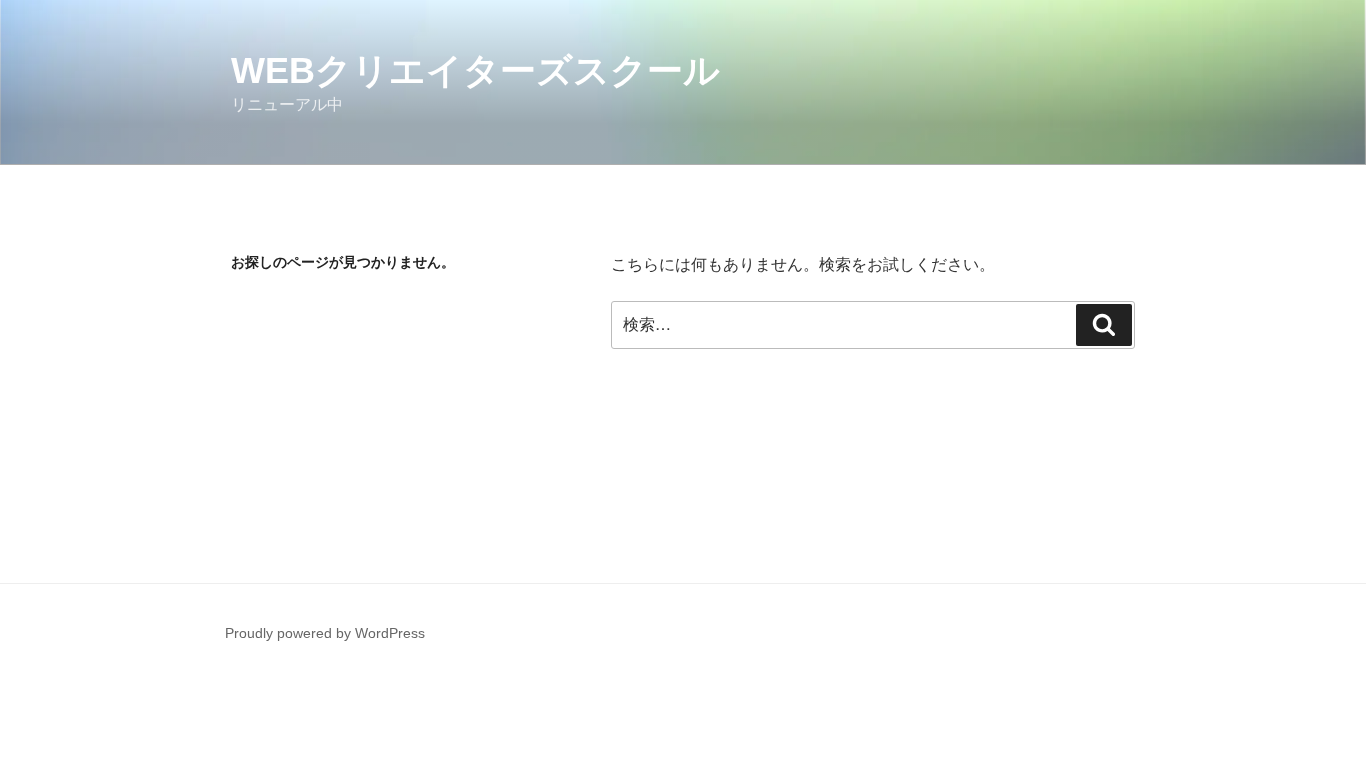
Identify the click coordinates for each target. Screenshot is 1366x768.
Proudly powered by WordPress (325, 633)
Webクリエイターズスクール (475, 70)
